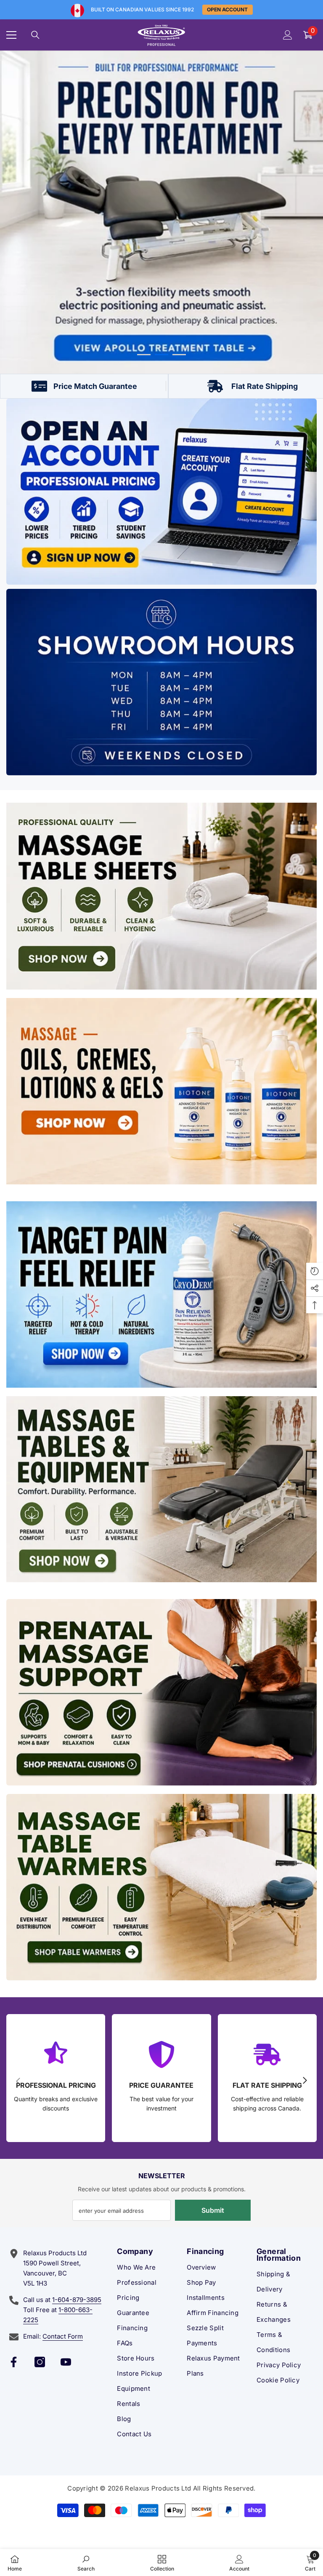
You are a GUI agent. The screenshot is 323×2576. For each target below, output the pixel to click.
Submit (213, 2210)
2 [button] (161, 355)
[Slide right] (304, 2081)
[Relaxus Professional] (161, 492)
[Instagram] (40, 2362)
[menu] (11, 35)
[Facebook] (14, 2362)
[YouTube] (66, 2362)
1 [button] (144, 355)
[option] (161, 212)
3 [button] (179, 355)
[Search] (35, 35)
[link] (86, 2563)
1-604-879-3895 (77, 2300)
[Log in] (288, 35)
